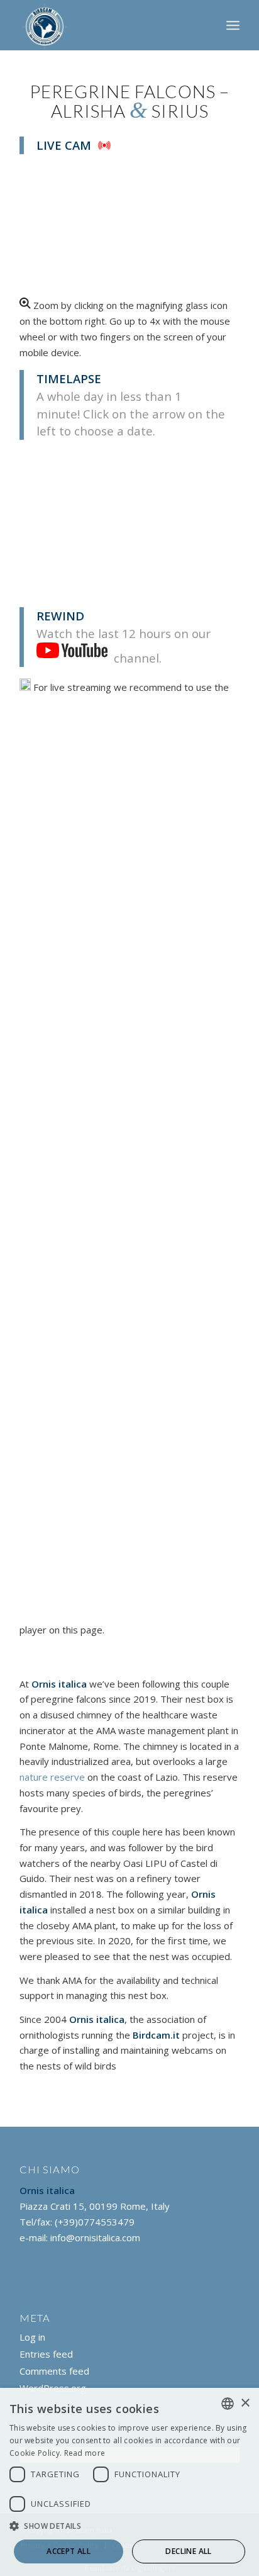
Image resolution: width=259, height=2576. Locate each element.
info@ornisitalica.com (95, 2237)
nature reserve (52, 1777)
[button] (129, 2527)
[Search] (205, 25)
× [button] (245, 2403)
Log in (32, 2337)
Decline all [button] (188, 2551)
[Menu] (233, 25)
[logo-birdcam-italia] (107, 25)
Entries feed (46, 2354)
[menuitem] (205, 25)
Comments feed (54, 2371)
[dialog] (129, 2482)
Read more (85, 2453)
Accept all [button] (69, 2551)
